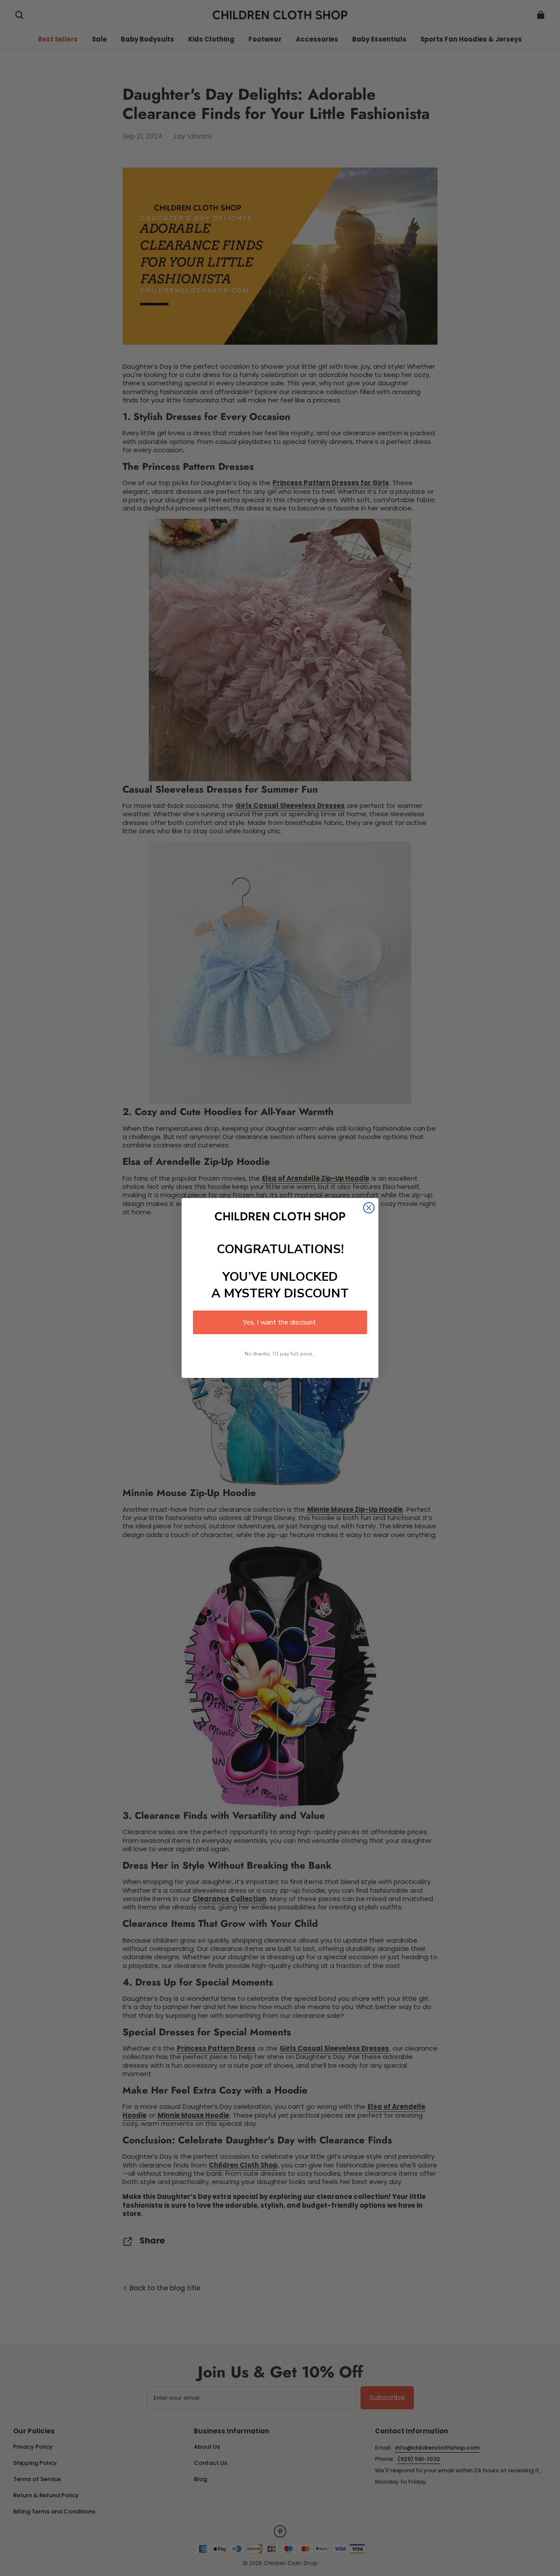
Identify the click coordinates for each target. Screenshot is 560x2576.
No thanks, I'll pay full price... (280, 1354)
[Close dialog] (369, 1208)
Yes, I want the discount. (280, 1322)
